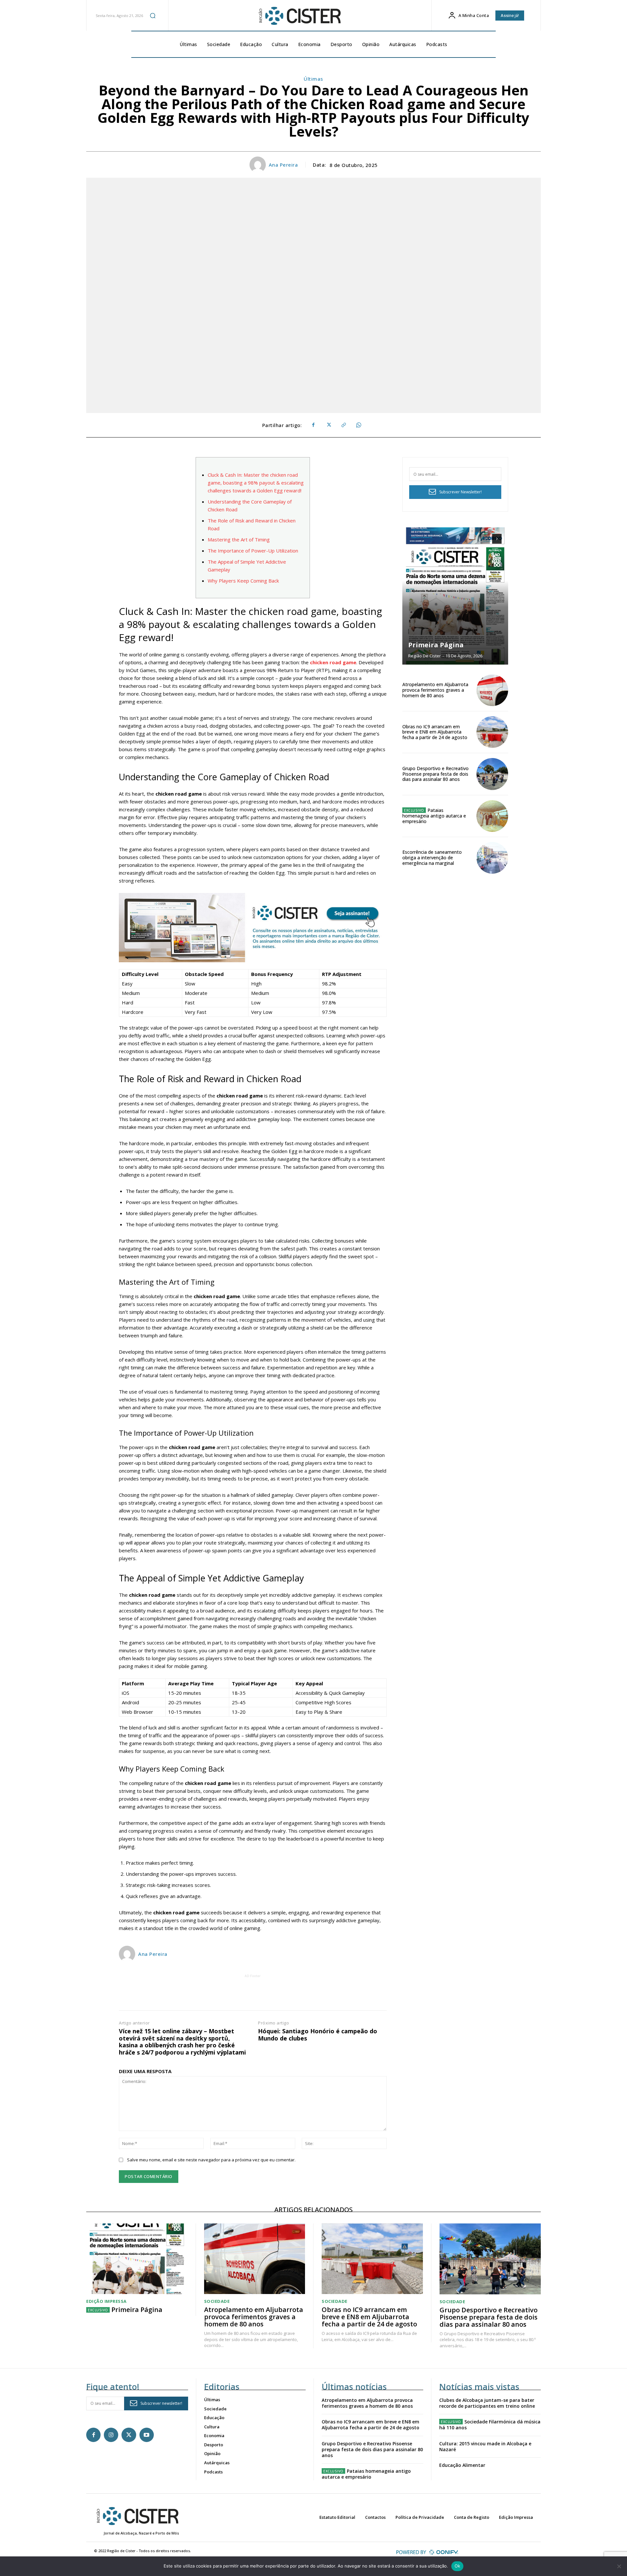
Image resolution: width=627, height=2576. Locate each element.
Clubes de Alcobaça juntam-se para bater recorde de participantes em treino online (487, 2403)
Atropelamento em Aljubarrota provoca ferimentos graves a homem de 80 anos (435, 690)
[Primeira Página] (455, 596)
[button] (153, 15)
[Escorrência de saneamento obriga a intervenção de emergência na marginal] (492, 858)
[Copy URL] (343, 425)
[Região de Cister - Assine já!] (253, 927)
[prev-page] (485, 539)
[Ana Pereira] (259, 165)
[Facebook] (313, 425)
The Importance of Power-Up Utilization (253, 551)
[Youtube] (147, 2435)
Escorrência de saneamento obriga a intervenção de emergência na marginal (432, 858)
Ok (458, 2566)
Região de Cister (425, 656)
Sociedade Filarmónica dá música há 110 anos (490, 2425)
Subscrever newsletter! (161, 2403)
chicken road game (333, 662)
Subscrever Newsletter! (460, 492)
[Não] (619, 2566)
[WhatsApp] (358, 425)
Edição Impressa (106, 2301)
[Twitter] (328, 425)
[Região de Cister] (299, 16)
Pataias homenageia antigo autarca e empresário (434, 816)
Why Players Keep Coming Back (243, 581)
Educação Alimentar (462, 2465)
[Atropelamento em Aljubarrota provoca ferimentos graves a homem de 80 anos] (492, 690)
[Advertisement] (253, 1994)
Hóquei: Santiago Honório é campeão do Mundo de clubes (318, 2035)
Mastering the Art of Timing (239, 539)
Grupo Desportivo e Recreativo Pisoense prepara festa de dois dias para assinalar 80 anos (435, 774)
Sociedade (217, 2301)
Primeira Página (436, 645)
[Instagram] (111, 2435)
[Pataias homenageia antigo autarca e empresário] (492, 816)
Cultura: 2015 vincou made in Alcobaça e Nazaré (485, 2446)
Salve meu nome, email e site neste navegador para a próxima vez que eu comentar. (211, 2160)
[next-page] (497, 539)
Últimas (313, 79)
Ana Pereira (283, 165)
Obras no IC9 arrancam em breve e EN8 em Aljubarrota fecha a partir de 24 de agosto (435, 732)
